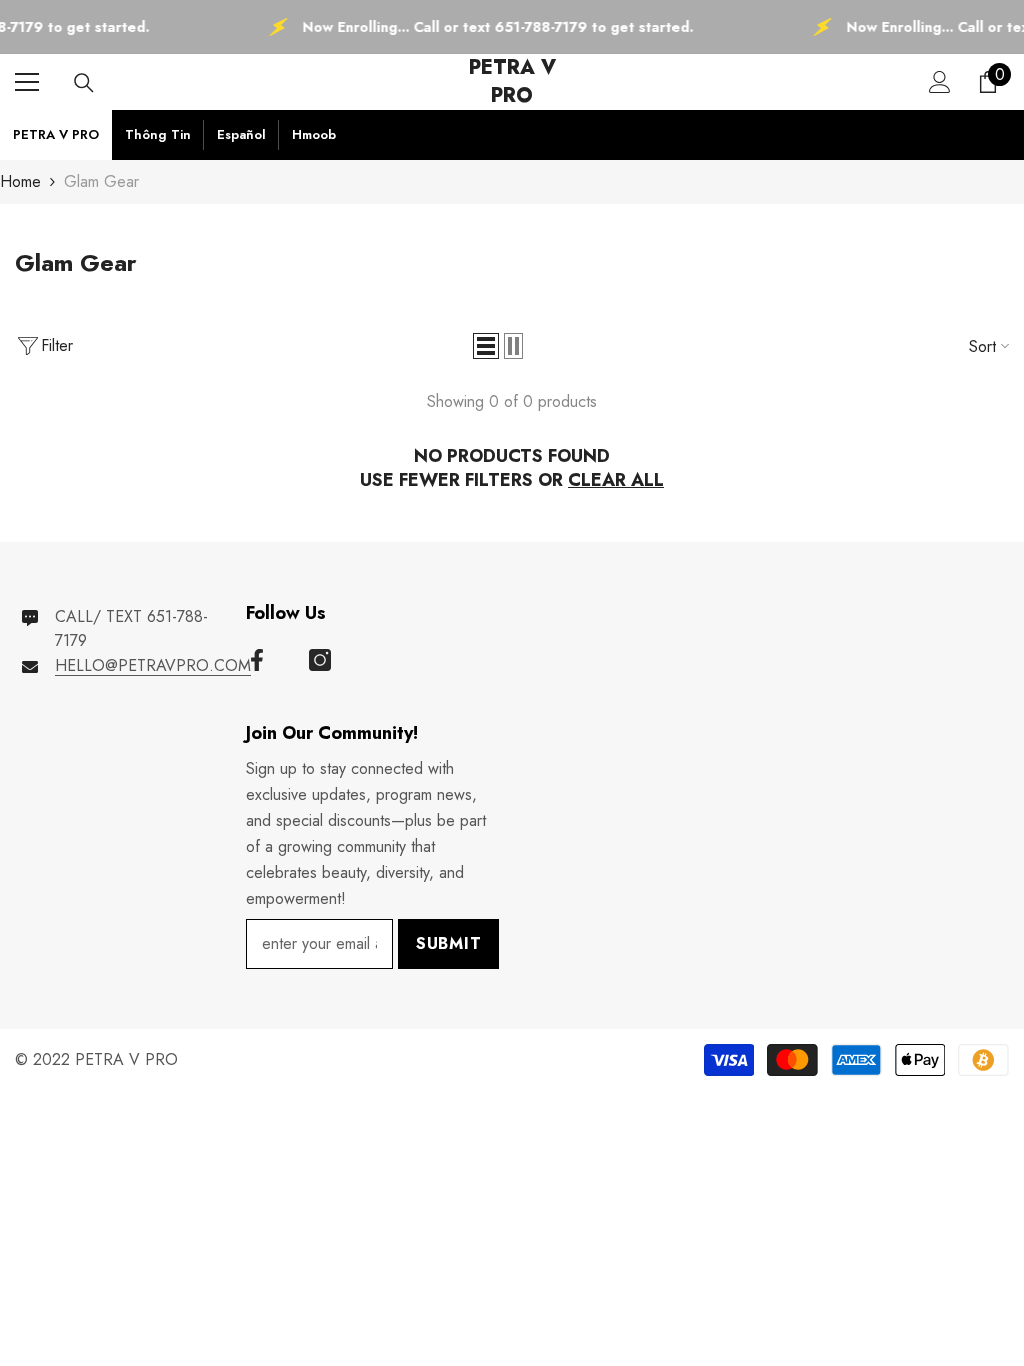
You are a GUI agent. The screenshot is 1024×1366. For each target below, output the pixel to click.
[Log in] (940, 82)
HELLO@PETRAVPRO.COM (153, 665)
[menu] (27, 82)
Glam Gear (101, 181)
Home (20, 181)
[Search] (84, 83)
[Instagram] (320, 660)
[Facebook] (257, 660)
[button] (486, 346)
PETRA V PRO (56, 134)
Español (241, 134)
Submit (449, 943)
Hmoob (314, 134)
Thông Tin (158, 134)
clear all (616, 480)
